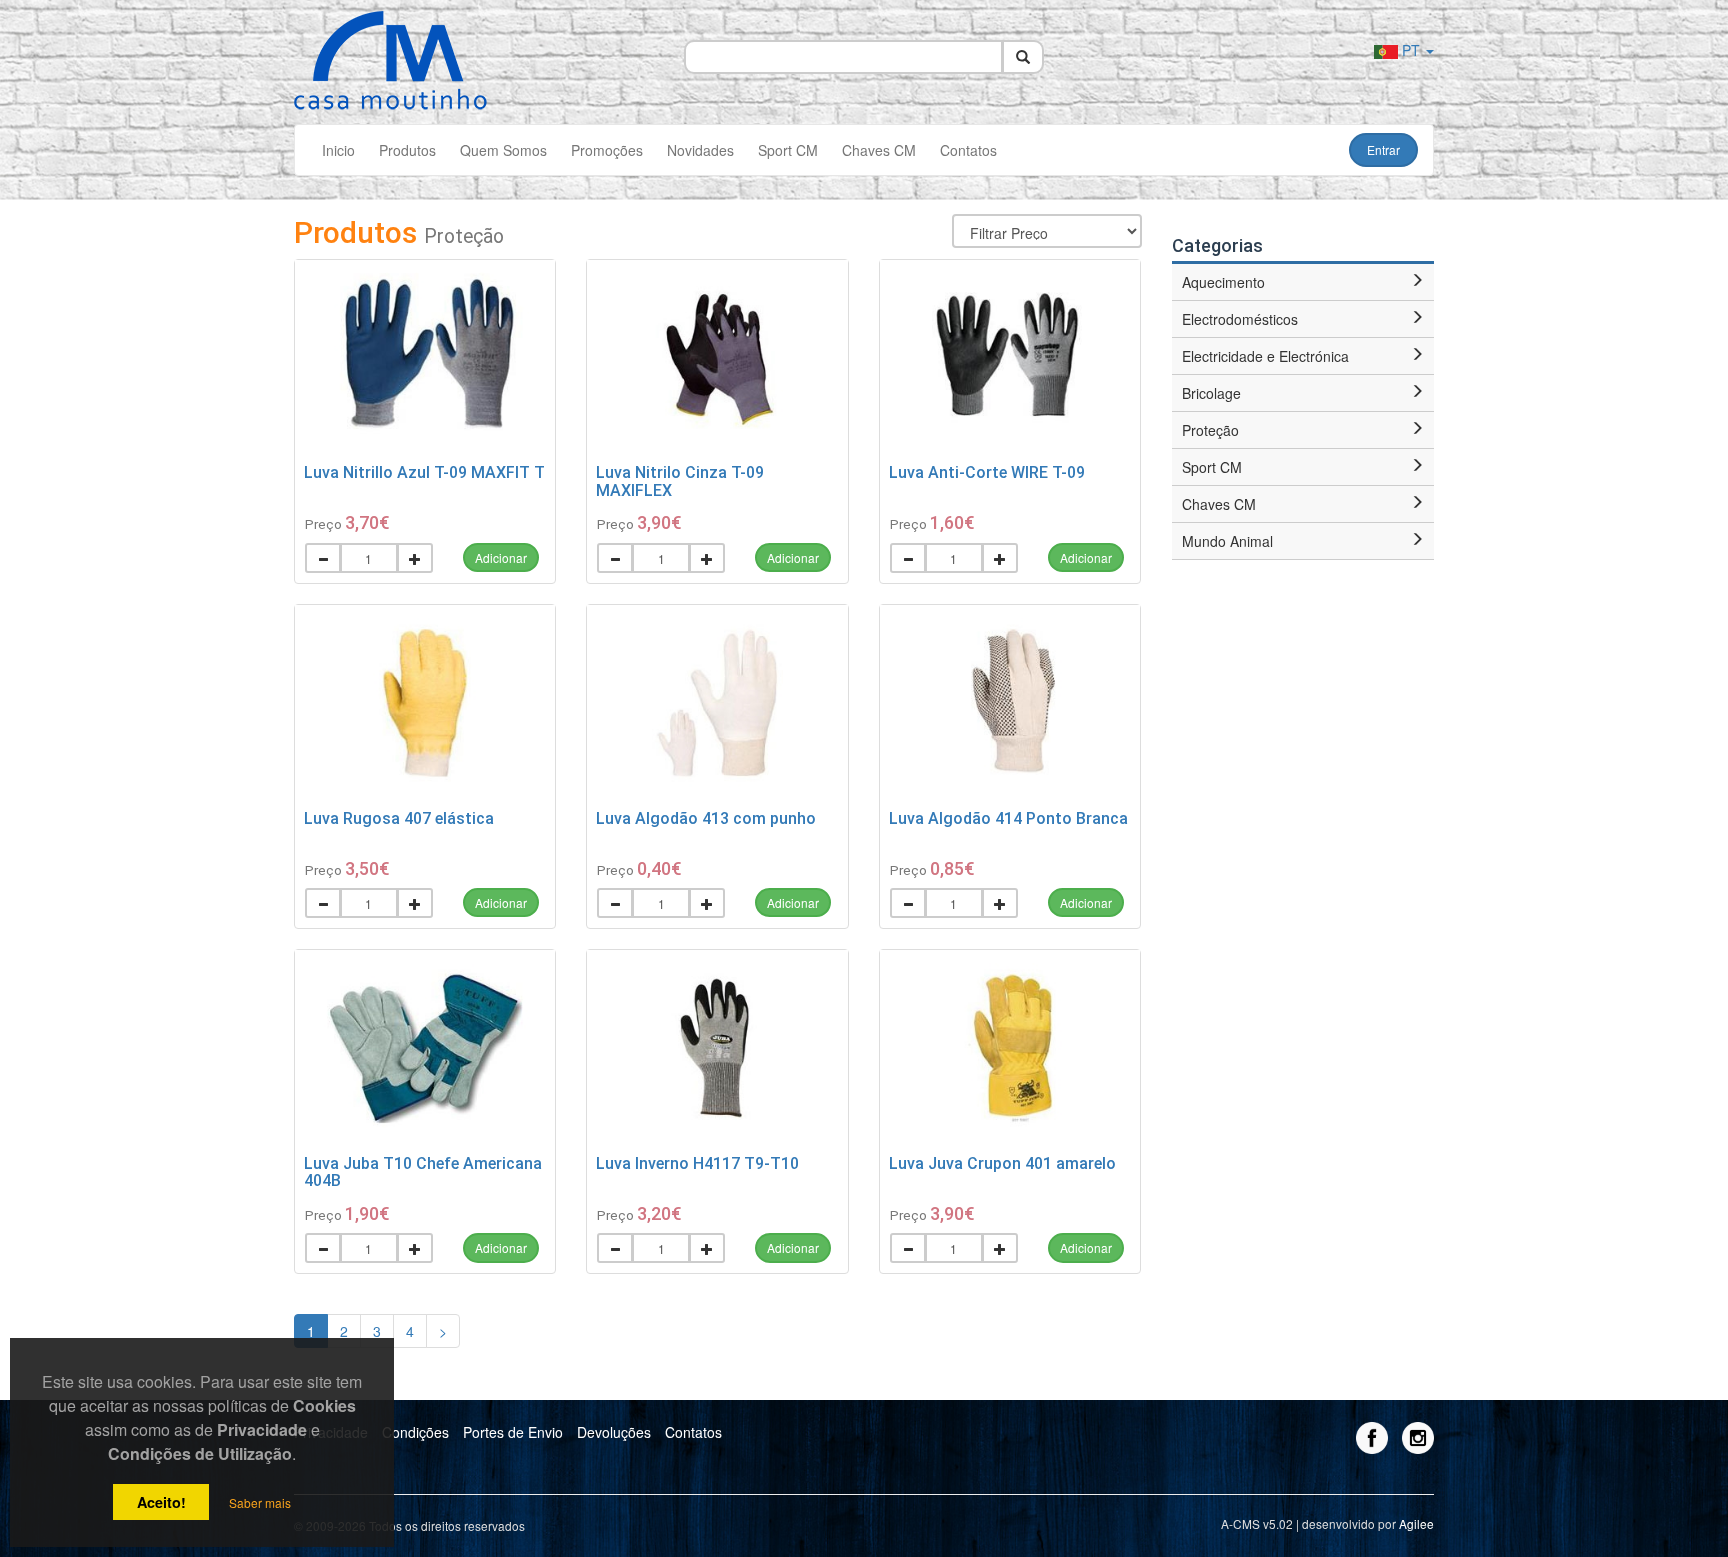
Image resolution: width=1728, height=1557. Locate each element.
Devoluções (614, 1432)
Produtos (407, 150)
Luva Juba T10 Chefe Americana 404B (423, 1172)
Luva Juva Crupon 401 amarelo (1002, 1163)
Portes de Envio (513, 1432)
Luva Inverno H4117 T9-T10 (697, 1163)
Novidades (700, 150)
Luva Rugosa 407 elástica (399, 818)
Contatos (968, 150)
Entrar (1383, 149)
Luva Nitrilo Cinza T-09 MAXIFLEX (680, 481)
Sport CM (788, 150)
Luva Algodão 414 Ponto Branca (1008, 818)
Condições (415, 1432)
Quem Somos (503, 150)
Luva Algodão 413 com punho (706, 818)
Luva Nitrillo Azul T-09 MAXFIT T (424, 472)
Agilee (1416, 1523)
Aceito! (161, 1502)
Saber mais (260, 1502)
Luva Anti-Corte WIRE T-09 (987, 472)
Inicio (338, 150)
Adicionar (501, 557)
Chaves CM (879, 150)
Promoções (607, 150)
